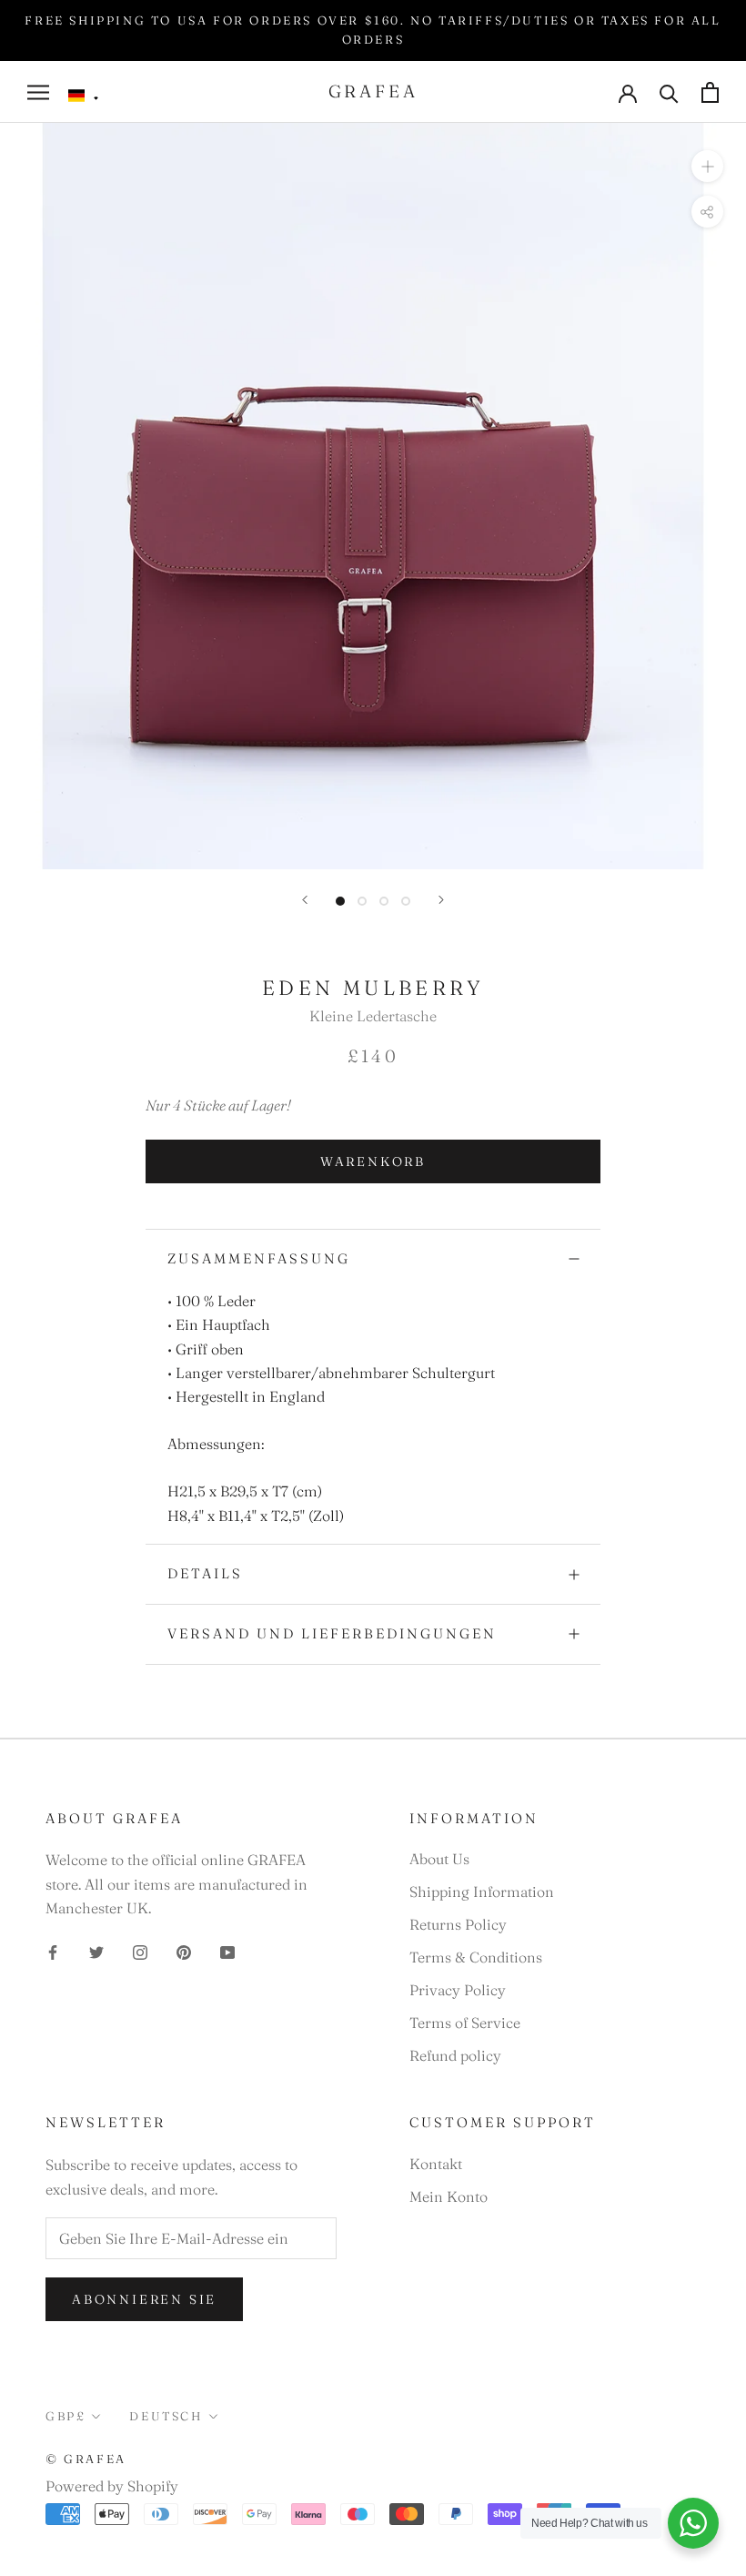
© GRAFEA (86, 2459)
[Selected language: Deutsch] (84, 96)
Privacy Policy (458, 1990)
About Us (439, 1859)
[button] (84, 96)
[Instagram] (140, 1951)
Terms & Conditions (476, 1957)
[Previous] (305, 900)
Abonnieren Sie (144, 2299)
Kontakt (436, 2164)
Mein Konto (449, 2196)
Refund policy (455, 2055)
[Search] (669, 92)
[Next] (441, 900)
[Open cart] (710, 92)
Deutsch (166, 2416)
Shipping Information (482, 1891)
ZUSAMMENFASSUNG (259, 1258)
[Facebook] (53, 1951)
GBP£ (66, 2416)
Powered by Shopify (112, 2486)
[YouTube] (227, 1951)
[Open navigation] (38, 92)
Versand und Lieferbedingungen (332, 1633)
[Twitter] (96, 1951)
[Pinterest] (184, 1951)
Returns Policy (458, 1924)
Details (205, 1573)
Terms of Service (465, 2023)
